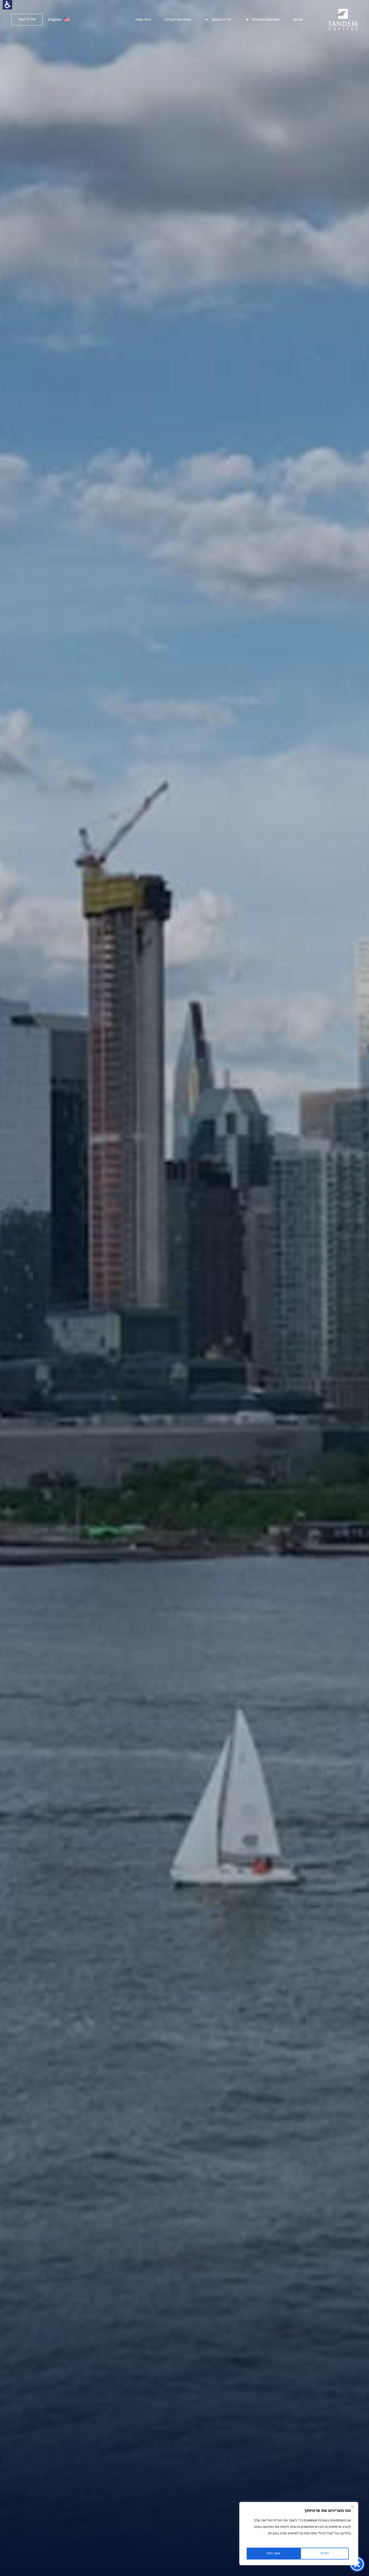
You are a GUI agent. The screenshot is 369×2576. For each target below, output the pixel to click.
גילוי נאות (143, 20)
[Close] (353, 2507)
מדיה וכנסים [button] (222, 20)
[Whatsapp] (5, 1783)
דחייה (325, 2554)
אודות (298, 20)
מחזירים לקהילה (178, 20)
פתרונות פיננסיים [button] (266, 20)
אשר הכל (273, 2554)
